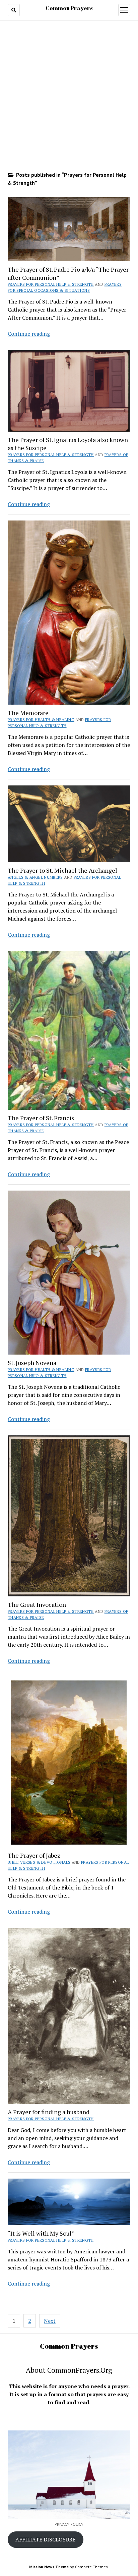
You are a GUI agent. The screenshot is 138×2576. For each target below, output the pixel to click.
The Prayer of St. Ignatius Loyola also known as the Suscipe (68, 444)
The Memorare (28, 713)
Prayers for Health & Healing (41, 720)
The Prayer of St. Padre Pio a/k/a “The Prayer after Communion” (68, 273)
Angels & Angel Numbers (35, 877)
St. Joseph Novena (32, 1363)
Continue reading (29, 334)
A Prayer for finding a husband (49, 2112)
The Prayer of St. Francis (41, 1118)
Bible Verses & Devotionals (39, 1862)
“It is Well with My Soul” (41, 2233)
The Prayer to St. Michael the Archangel (62, 870)
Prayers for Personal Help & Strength (51, 284)
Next (50, 2321)
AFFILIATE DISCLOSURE (45, 2539)
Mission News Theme (49, 2567)
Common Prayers (69, 8)
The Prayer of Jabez (34, 1855)
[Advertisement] (69, 96)
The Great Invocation (37, 1604)
